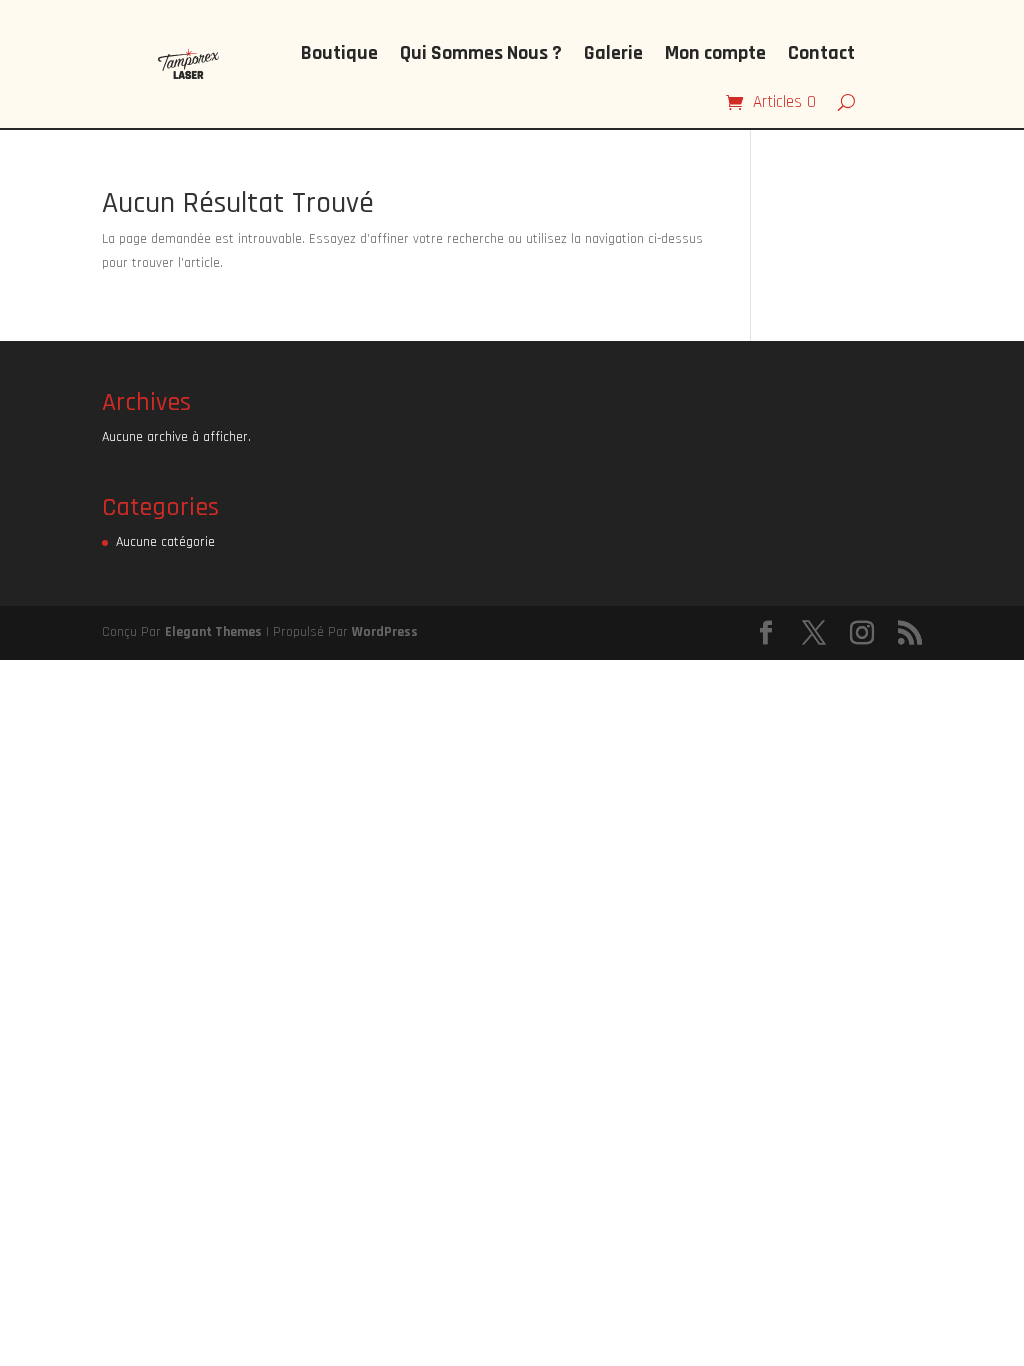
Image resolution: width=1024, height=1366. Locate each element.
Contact (821, 53)
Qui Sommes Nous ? (481, 53)
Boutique (339, 53)
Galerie (613, 53)
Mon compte (715, 53)
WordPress (385, 632)
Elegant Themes (213, 632)
